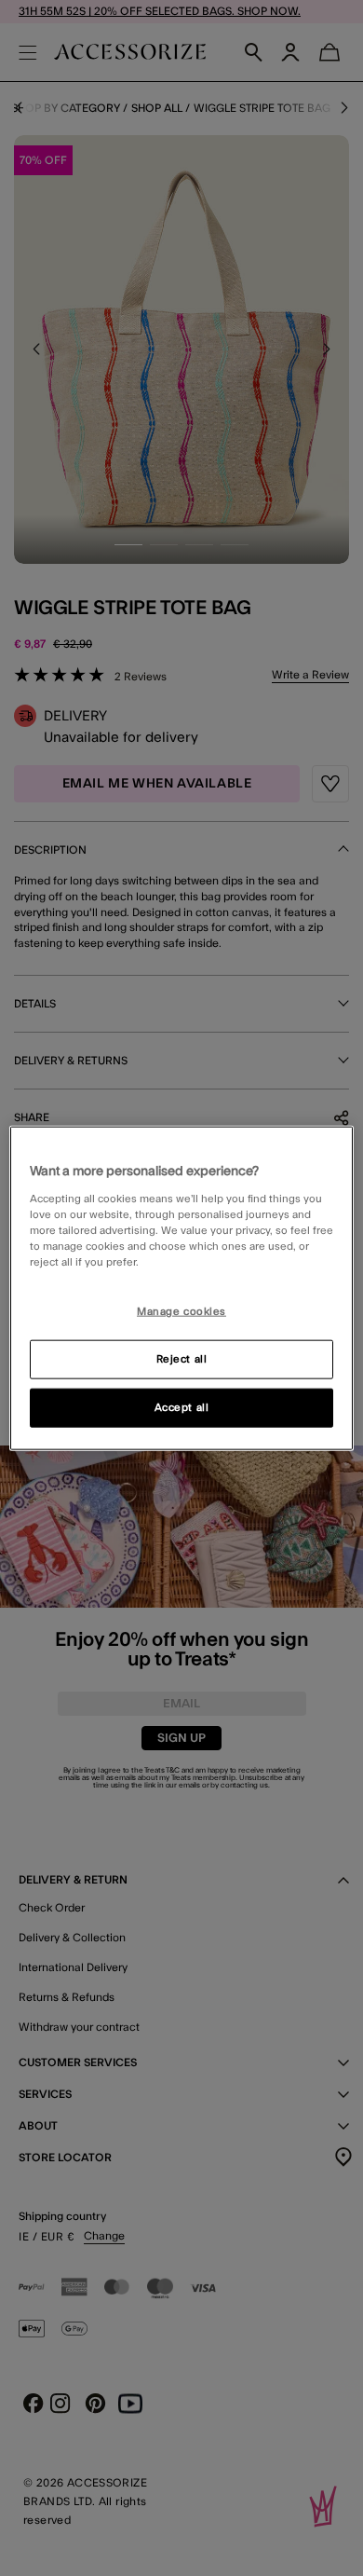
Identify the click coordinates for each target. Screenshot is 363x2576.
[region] (182, 1288)
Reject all (182, 1358)
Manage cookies (181, 1312)
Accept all (182, 1407)
